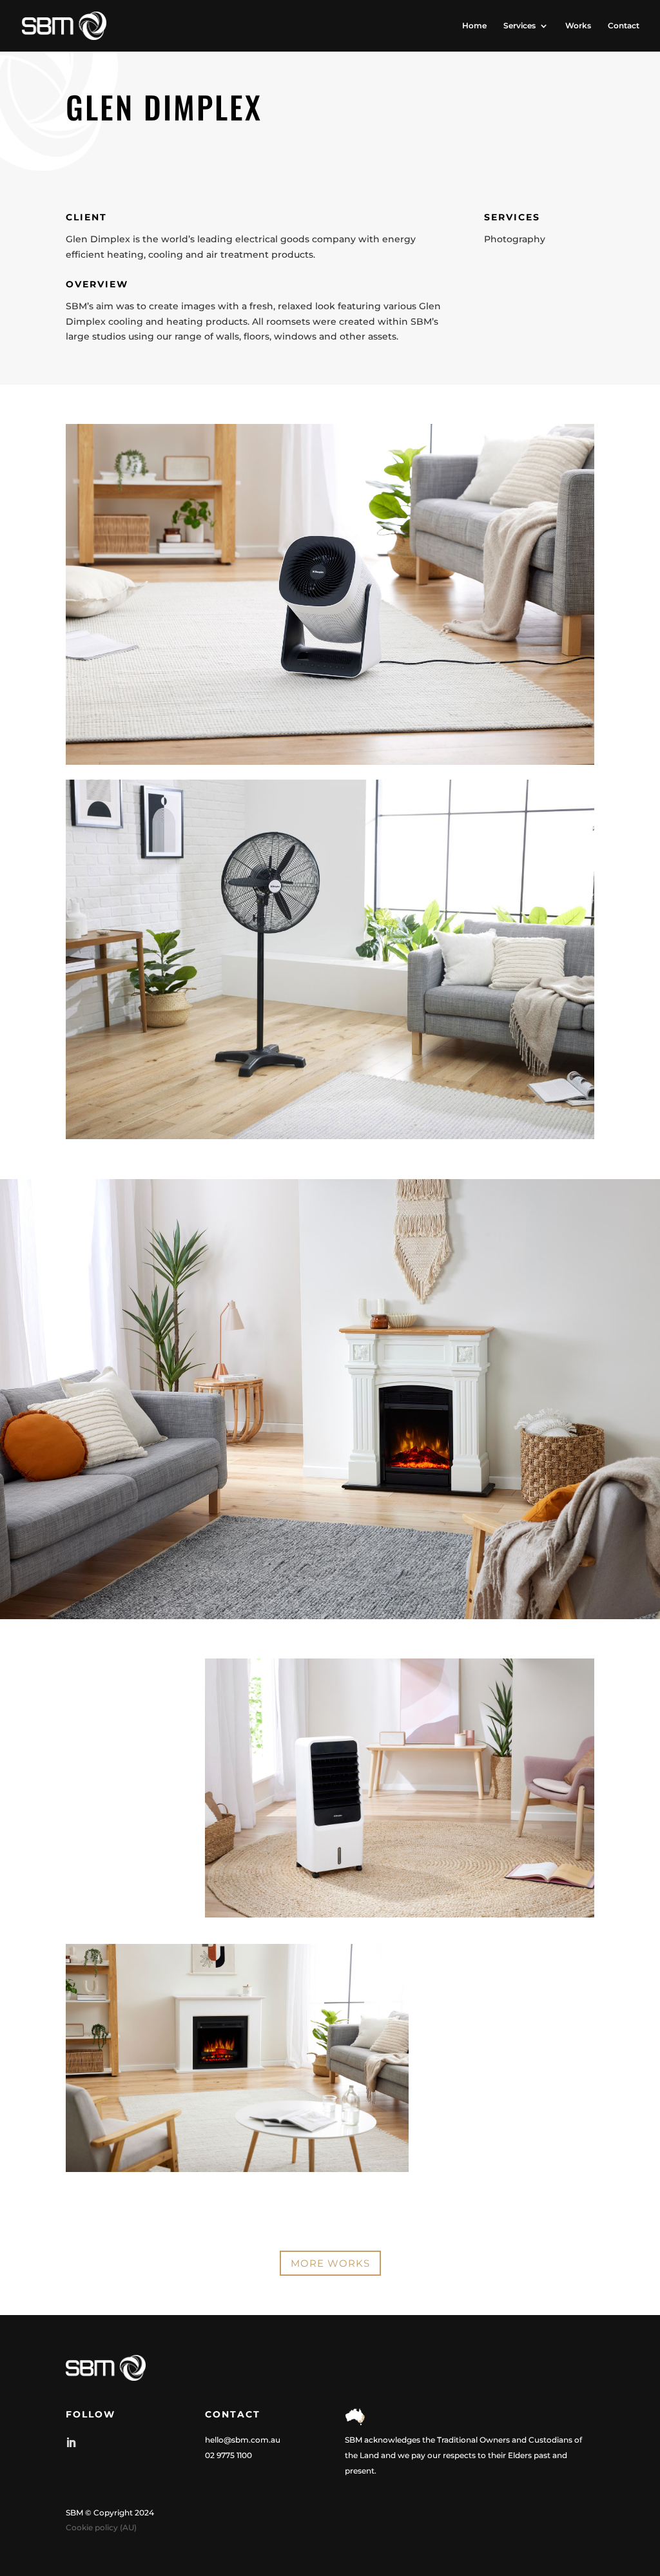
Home (474, 26)
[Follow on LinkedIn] (71, 2443)
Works (578, 26)
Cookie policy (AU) (101, 2527)
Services (519, 26)
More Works (330, 2263)
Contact (624, 26)
